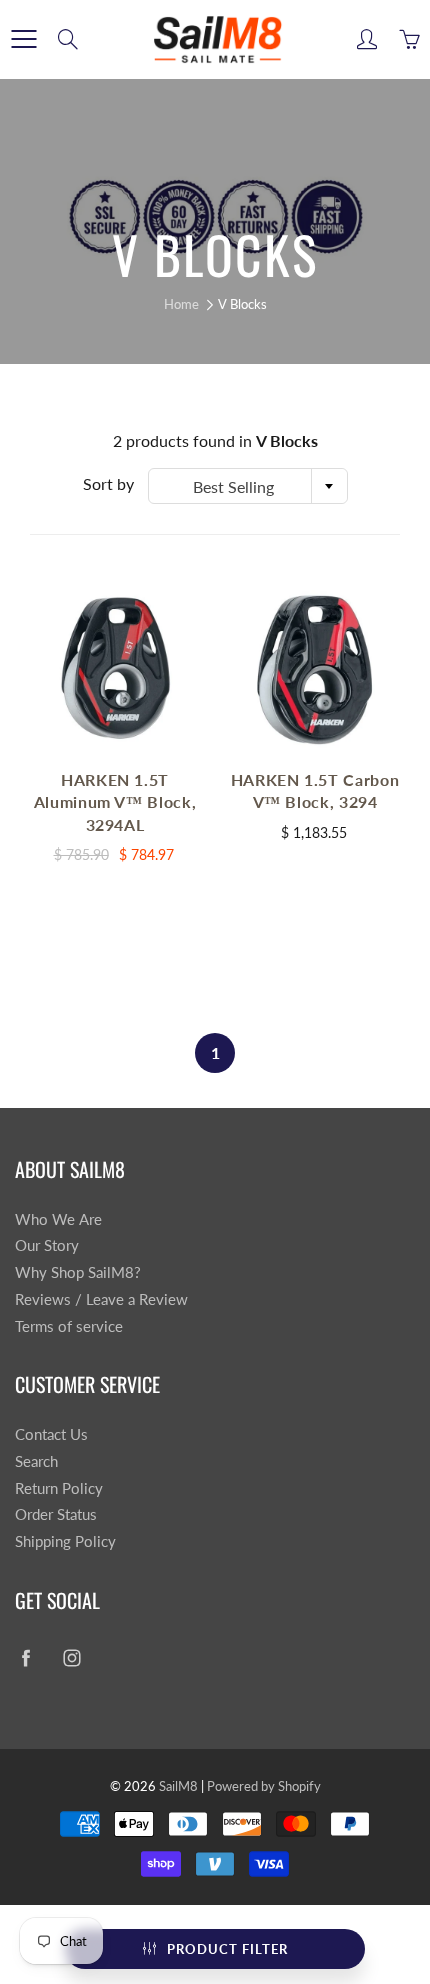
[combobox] (248, 486)
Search (36, 1461)
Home (181, 304)
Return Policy (59, 1488)
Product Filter (227, 1949)
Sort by (108, 483)
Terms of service (69, 1326)
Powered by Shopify (264, 1786)
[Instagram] (71, 1658)
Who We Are (58, 1219)
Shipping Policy (65, 1541)
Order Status (56, 1514)
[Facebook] (25, 1658)
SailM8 (178, 1786)
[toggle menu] (23, 39)
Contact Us (51, 1434)
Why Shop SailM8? (78, 1272)
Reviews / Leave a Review (101, 1299)
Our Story (47, 1245)
